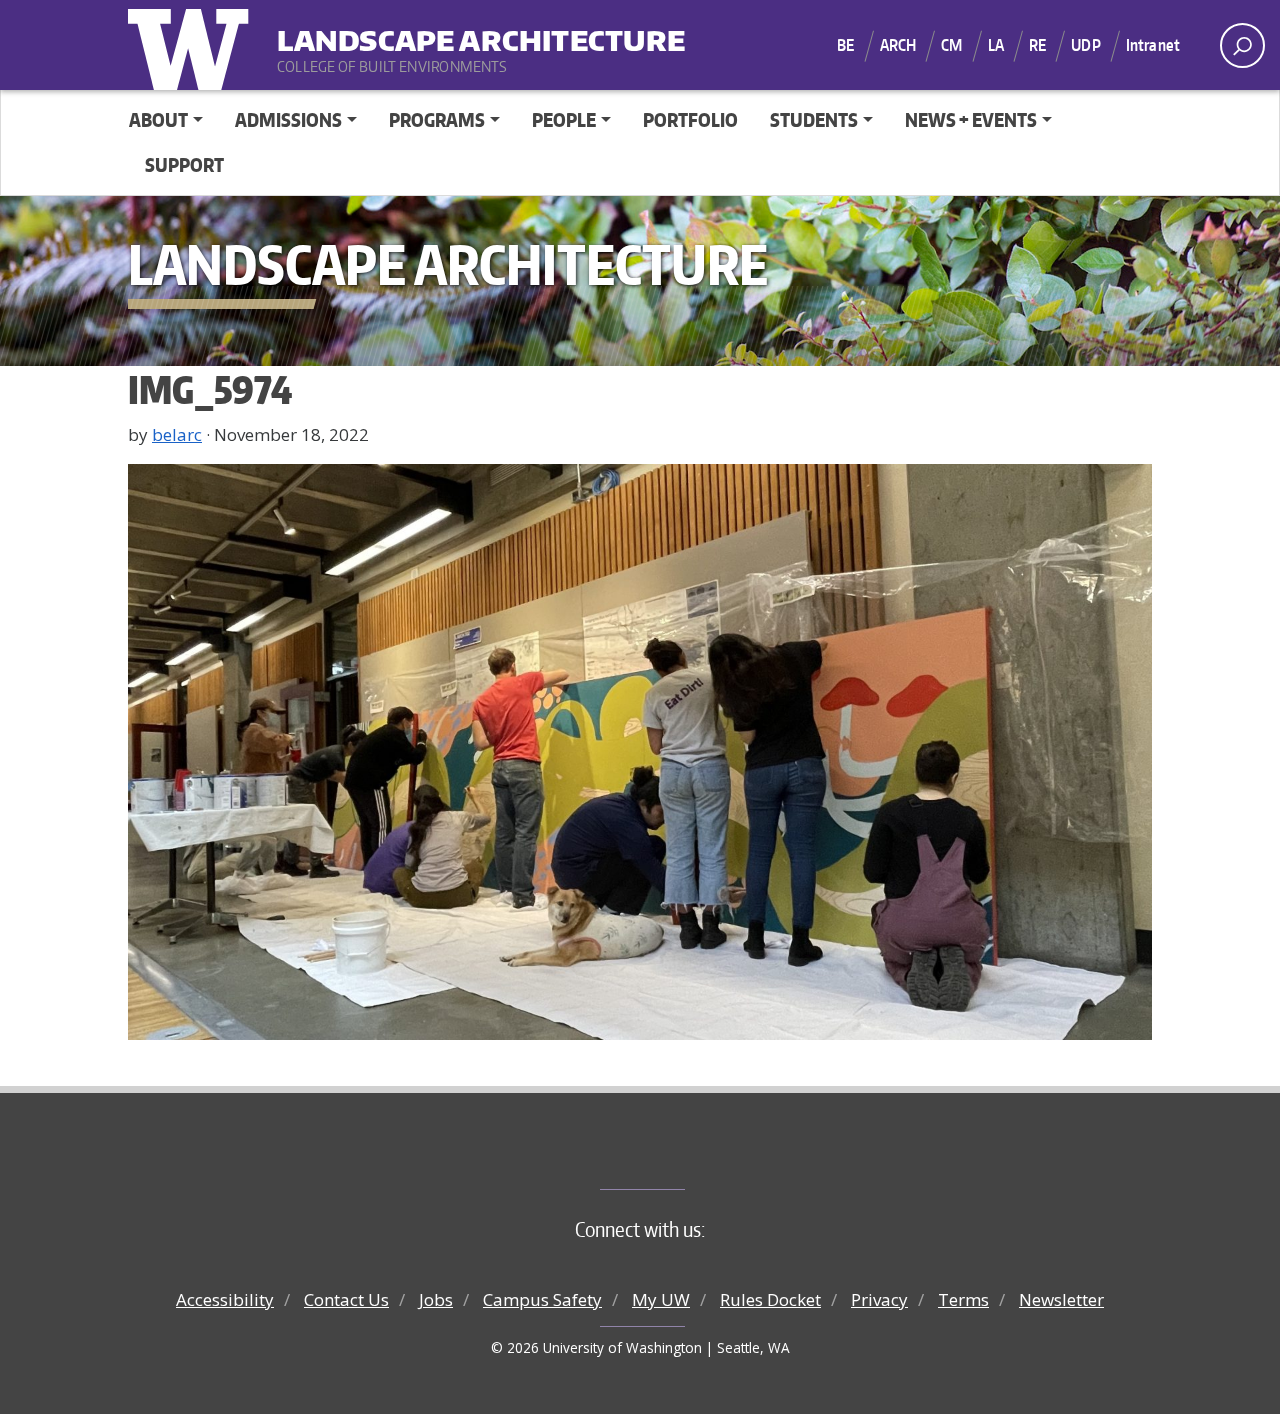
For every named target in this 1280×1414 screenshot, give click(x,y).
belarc (177, 434)
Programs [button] (437, 119)
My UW (661, 1299)
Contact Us (346, 1299)
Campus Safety (542, 1299)
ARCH (898, 45)
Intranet (1153, 45)
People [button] (564, 119)
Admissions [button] (288, 119)
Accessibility (225, 1299)
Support (184, 164)
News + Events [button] (971, 119)
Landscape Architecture (401, 30)
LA (996, 45)
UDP (1085, 45)
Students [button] (814, 119)
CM (951, 45)
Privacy (879, 1299)
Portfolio (690, 119)
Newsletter (1061, 1299)
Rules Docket (770, 1299)
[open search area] (1242, 45)
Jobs (436, 1299)
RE (1037, 45)
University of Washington (193, 45)
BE (845, 45)
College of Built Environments (680, 1156)
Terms (963, 1299)
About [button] (158, 119)
